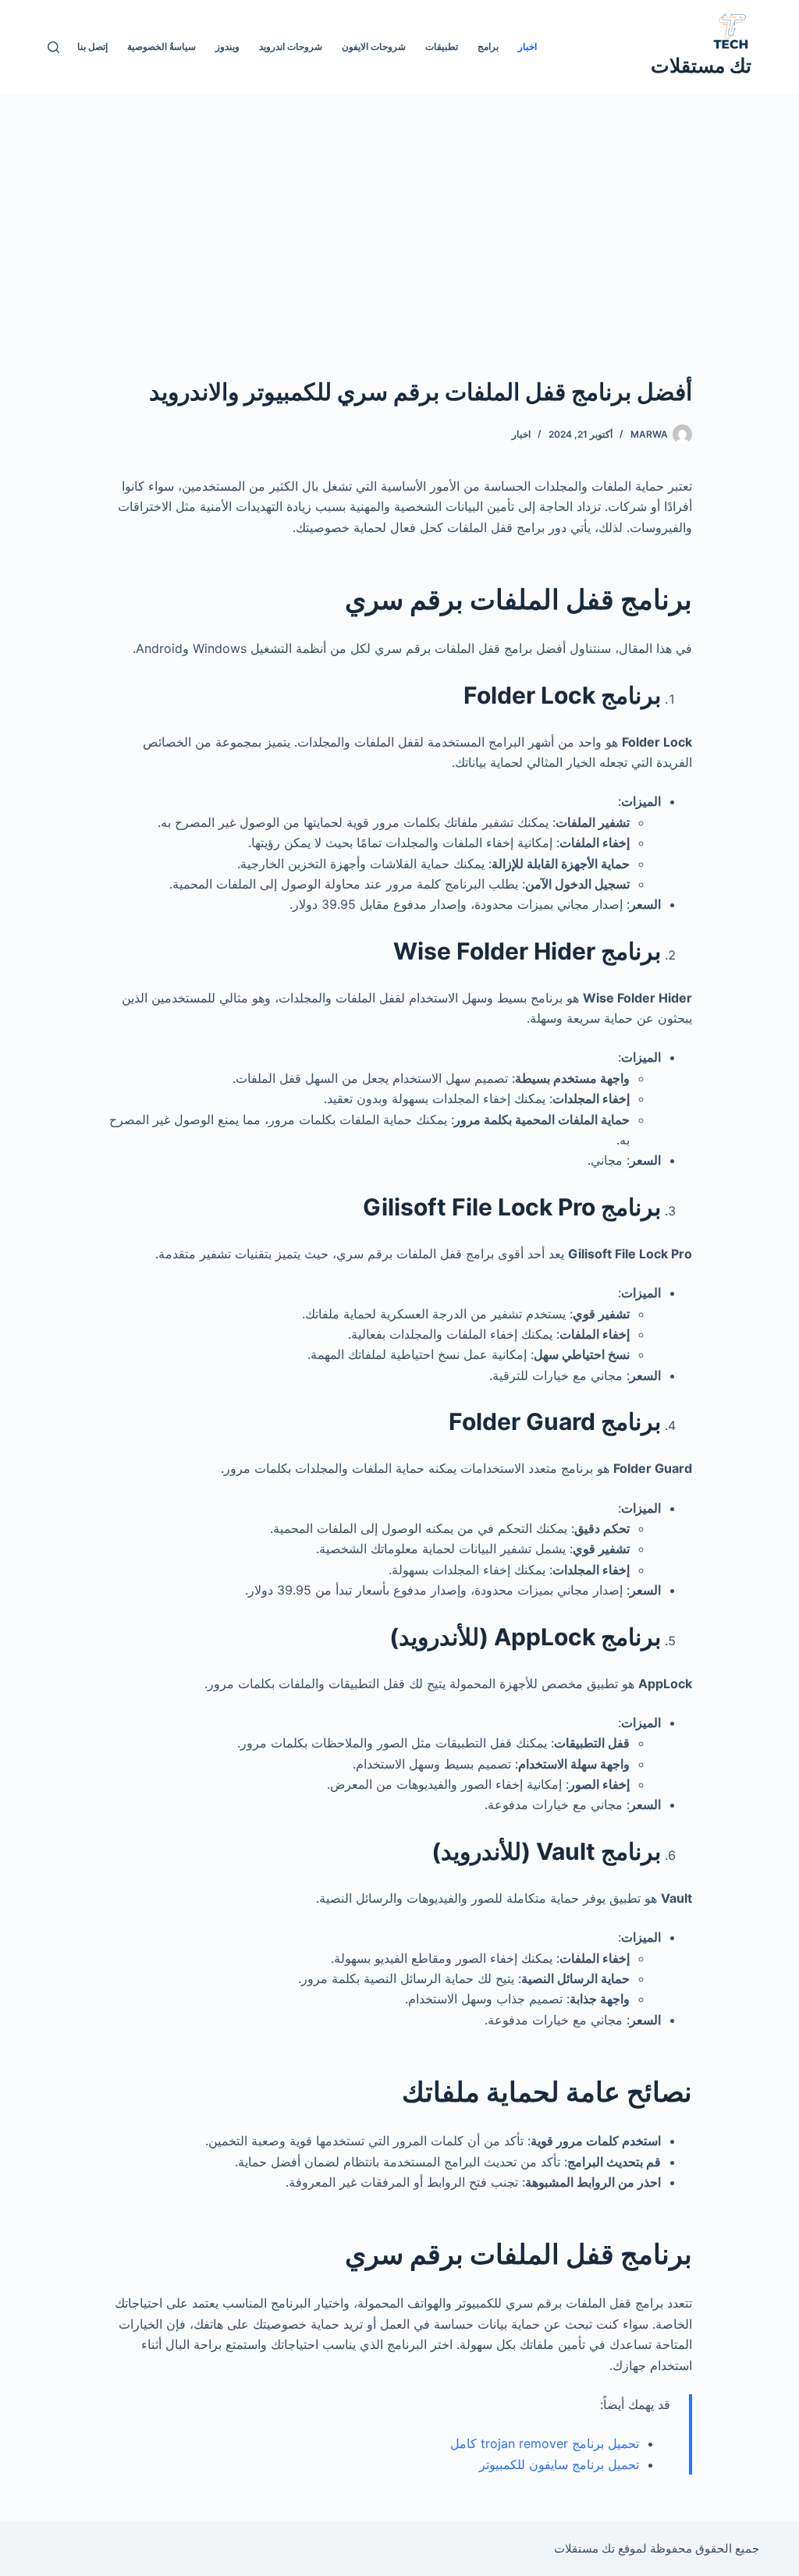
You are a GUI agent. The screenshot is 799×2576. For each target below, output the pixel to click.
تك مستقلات (701, 66)
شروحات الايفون (374, 46)
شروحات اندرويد (291, 46)
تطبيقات (442, 46)
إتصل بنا (92, 46)
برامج (488, 46)
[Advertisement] (399, 211)
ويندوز (227, 46)
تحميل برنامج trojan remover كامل (545, 2443)
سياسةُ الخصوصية (162, 46)
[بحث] (53, 47)
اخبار (527, 46)
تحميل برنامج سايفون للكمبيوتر (559, 2464)
